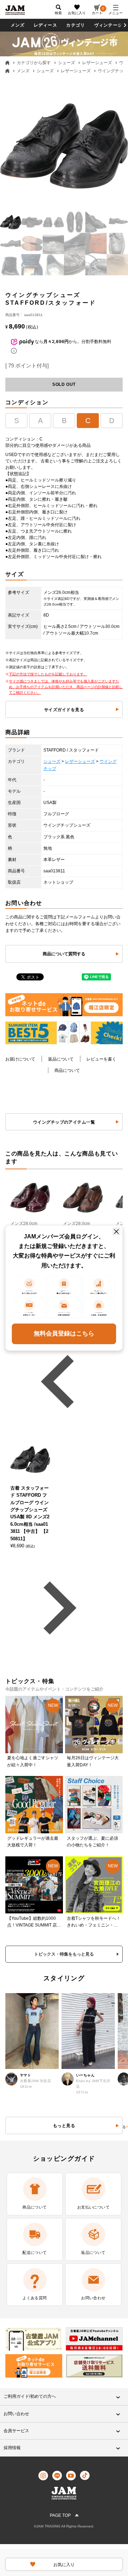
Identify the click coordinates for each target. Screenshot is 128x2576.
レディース (46, 25)
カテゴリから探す (34, 63)
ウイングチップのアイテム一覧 (64, 1122)
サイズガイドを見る (64, 710)
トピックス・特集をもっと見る (64, 1954)
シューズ (66, 63)
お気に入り (77, 13)
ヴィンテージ (108, 25)
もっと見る (64, 2126)
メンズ (18, 25)
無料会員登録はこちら (64, 1334)
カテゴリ (76, 25)
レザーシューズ (97, 63)
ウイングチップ (113, 71)
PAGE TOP (60, 2515)
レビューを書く (101, 1059)
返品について (61, 1059)
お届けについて (20, 1059)
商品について (67, 1070)
